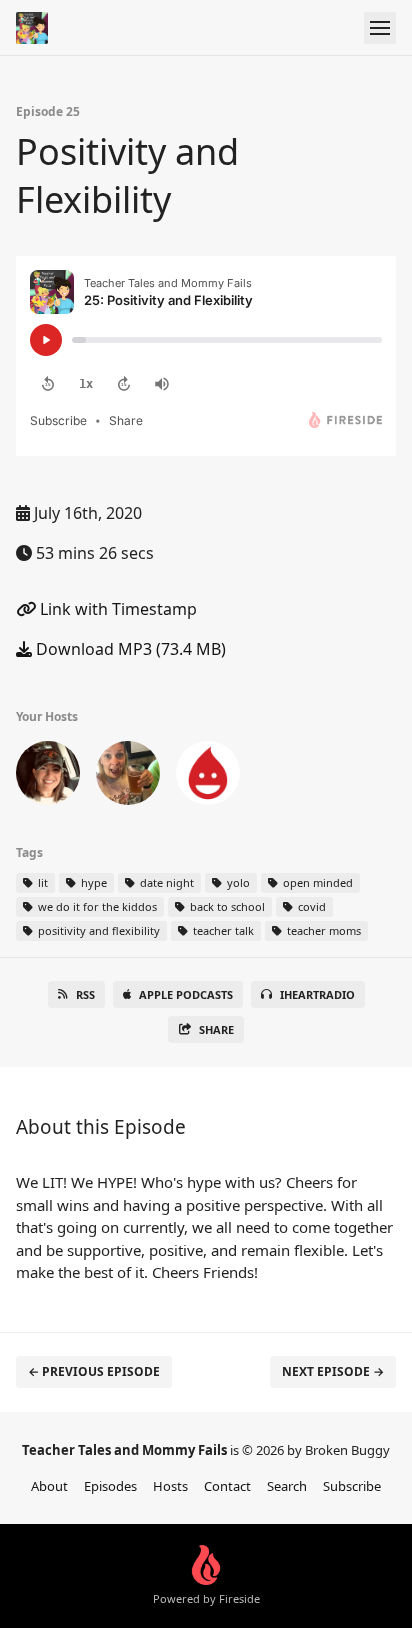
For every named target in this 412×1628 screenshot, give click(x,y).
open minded (316, 882)
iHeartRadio (317, 994)
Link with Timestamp (116, 609)
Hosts (170, 1486)
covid (310, 906)
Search (287, 1486)
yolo (237, 882)
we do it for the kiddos (96, 906)
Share (216, 1029)
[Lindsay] (48, 777)
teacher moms (322, 930)
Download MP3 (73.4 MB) (129, 649)
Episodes (110, 1486)
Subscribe (352, 1486)
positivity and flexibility (97, 930)
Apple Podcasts (186, 994)
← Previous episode (94, 1371)
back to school (226, 906)
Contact (227, 1486)
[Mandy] (208, 777)
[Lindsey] (128, 777)
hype (92, 882)
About (49, 1486)
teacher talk (222, 930)
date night (165, 882)
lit (41, 882)
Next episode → (333, 1371)
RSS (85, 994)
